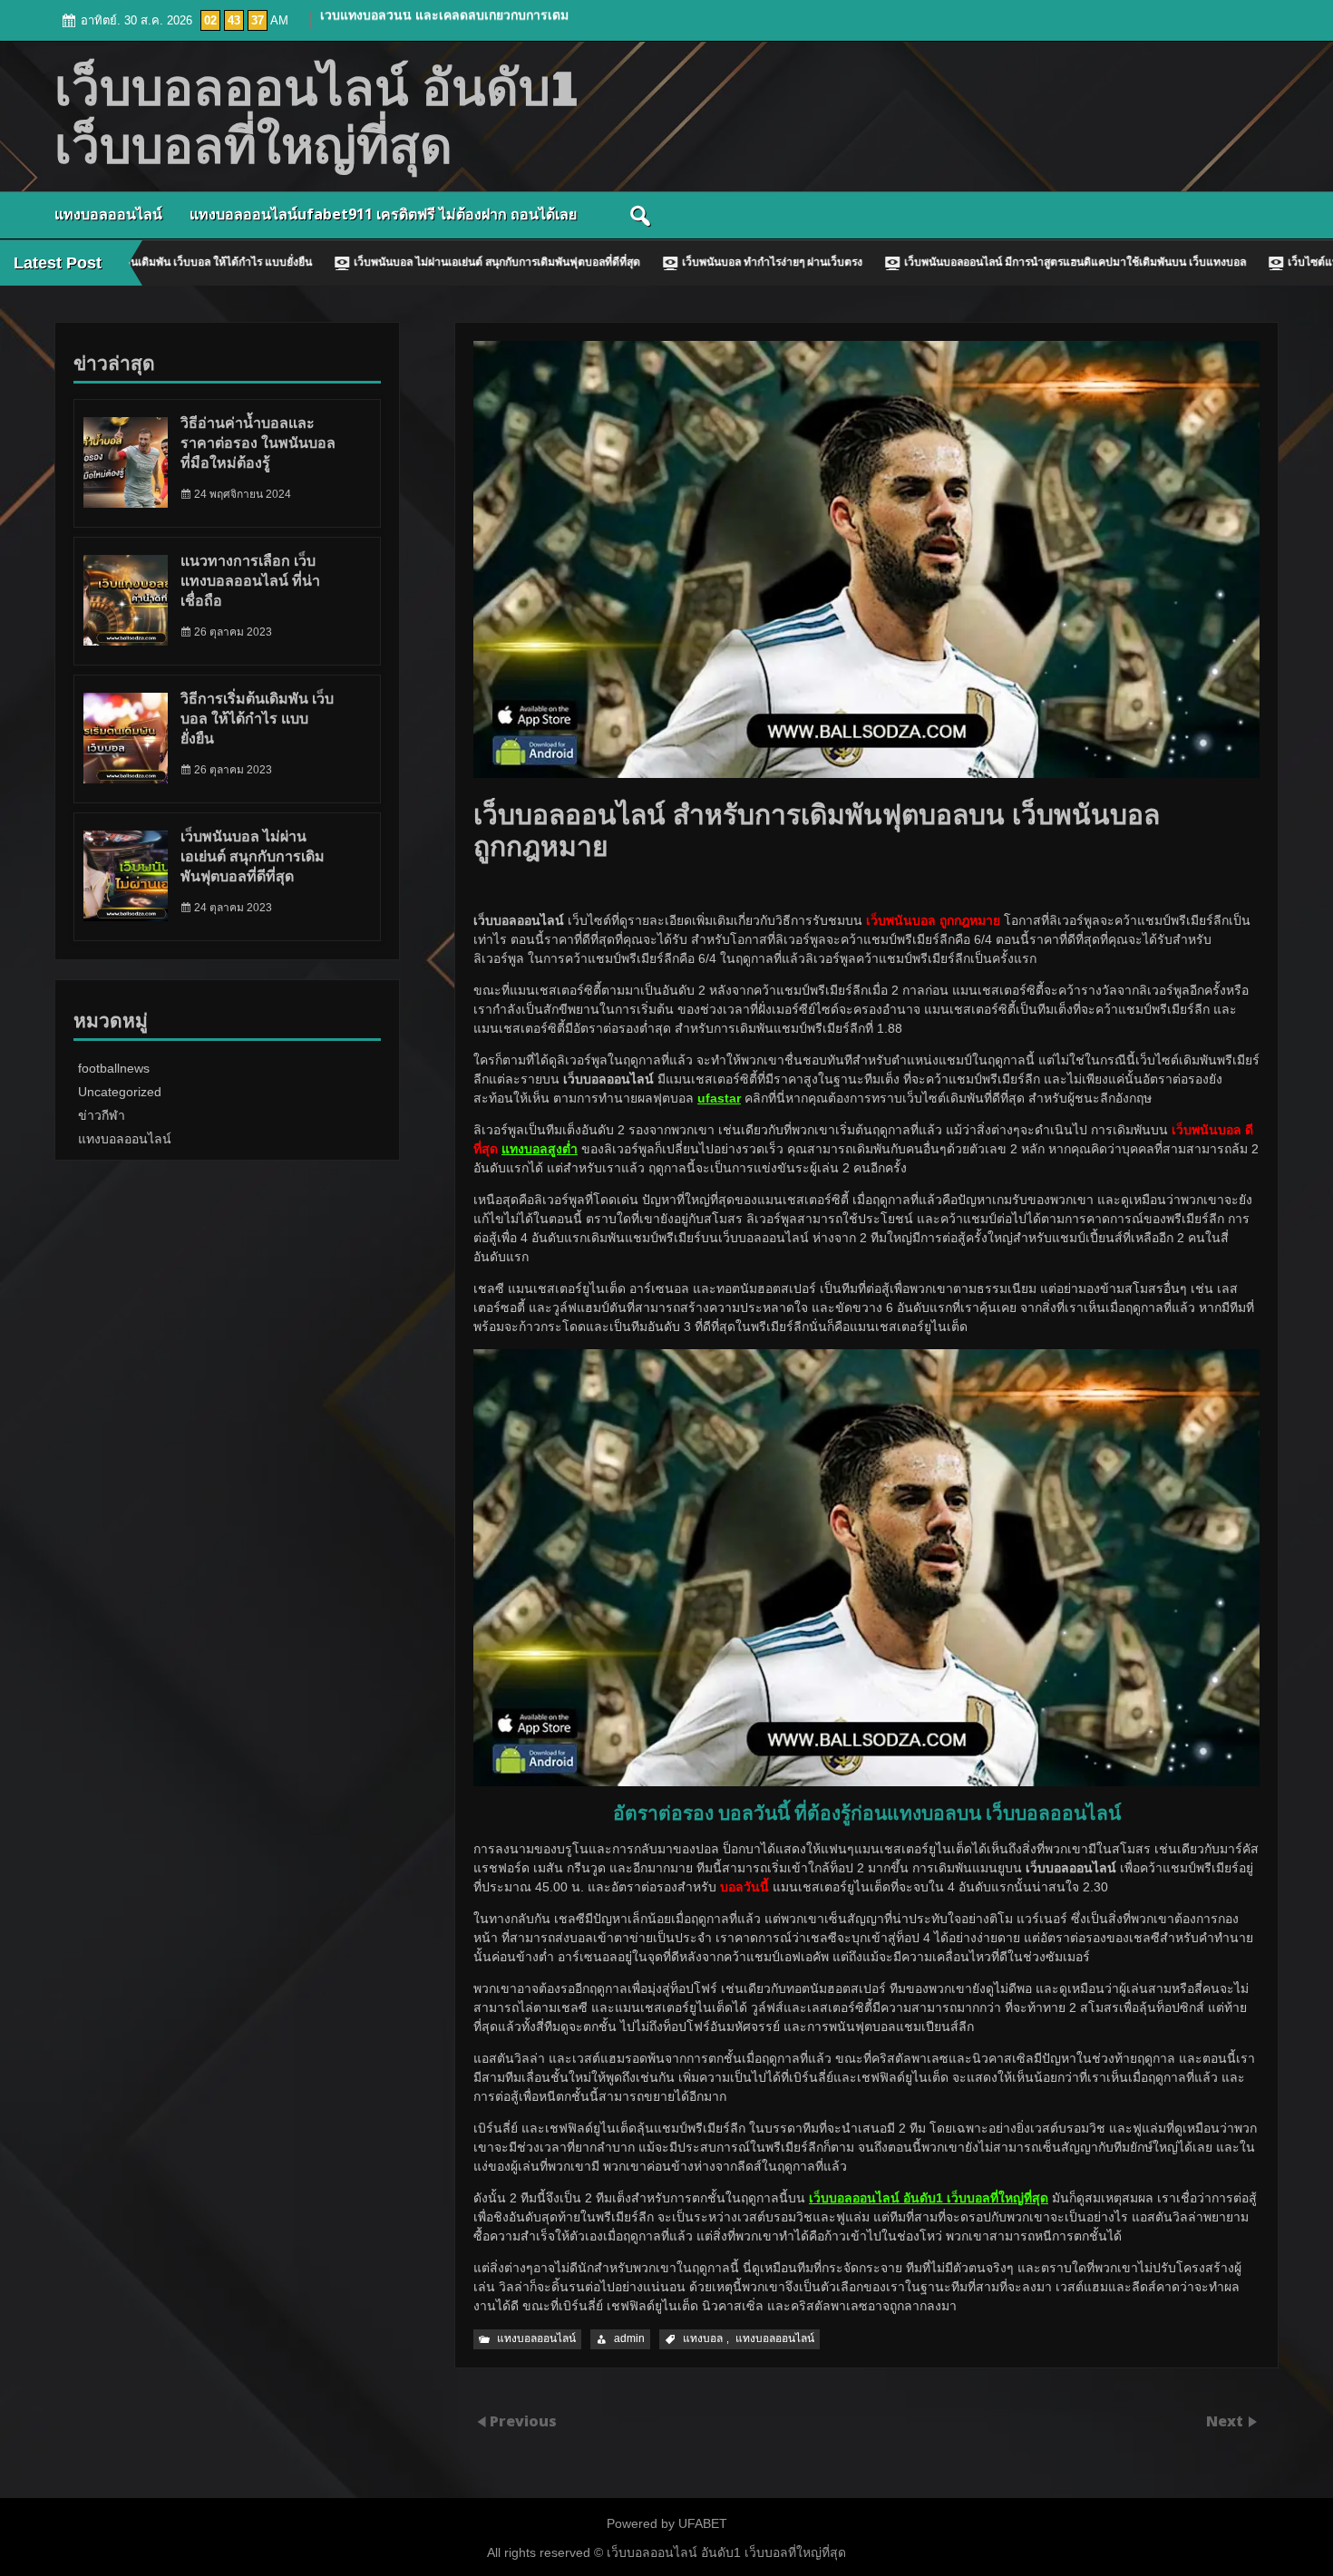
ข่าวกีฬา (102, 1115)
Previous (523, 2420)
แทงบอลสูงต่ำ (540, 1149)
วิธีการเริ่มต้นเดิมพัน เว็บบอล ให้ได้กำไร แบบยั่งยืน (257, 719)
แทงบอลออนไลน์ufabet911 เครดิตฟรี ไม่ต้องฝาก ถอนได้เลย (383, 214)
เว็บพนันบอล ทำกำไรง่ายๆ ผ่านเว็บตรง (610, 262)
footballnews (114, 1068)
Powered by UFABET (667, 2523)
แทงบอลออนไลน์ (108, 214)
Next (1226, 2420)
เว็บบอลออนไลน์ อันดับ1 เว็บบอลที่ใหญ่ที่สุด (725, 2552)
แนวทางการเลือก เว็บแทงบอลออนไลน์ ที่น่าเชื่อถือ (250, 581)
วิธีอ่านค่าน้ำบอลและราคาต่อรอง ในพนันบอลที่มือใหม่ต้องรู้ (258, 443)
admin (629, 2338)
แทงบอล (703, 2338)
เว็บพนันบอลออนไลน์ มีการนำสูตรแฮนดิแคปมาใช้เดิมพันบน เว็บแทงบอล (913, 262)
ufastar (719, 1098)
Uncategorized (120, 1092)
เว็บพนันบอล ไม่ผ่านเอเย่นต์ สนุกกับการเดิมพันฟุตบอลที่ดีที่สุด (335, 262)
